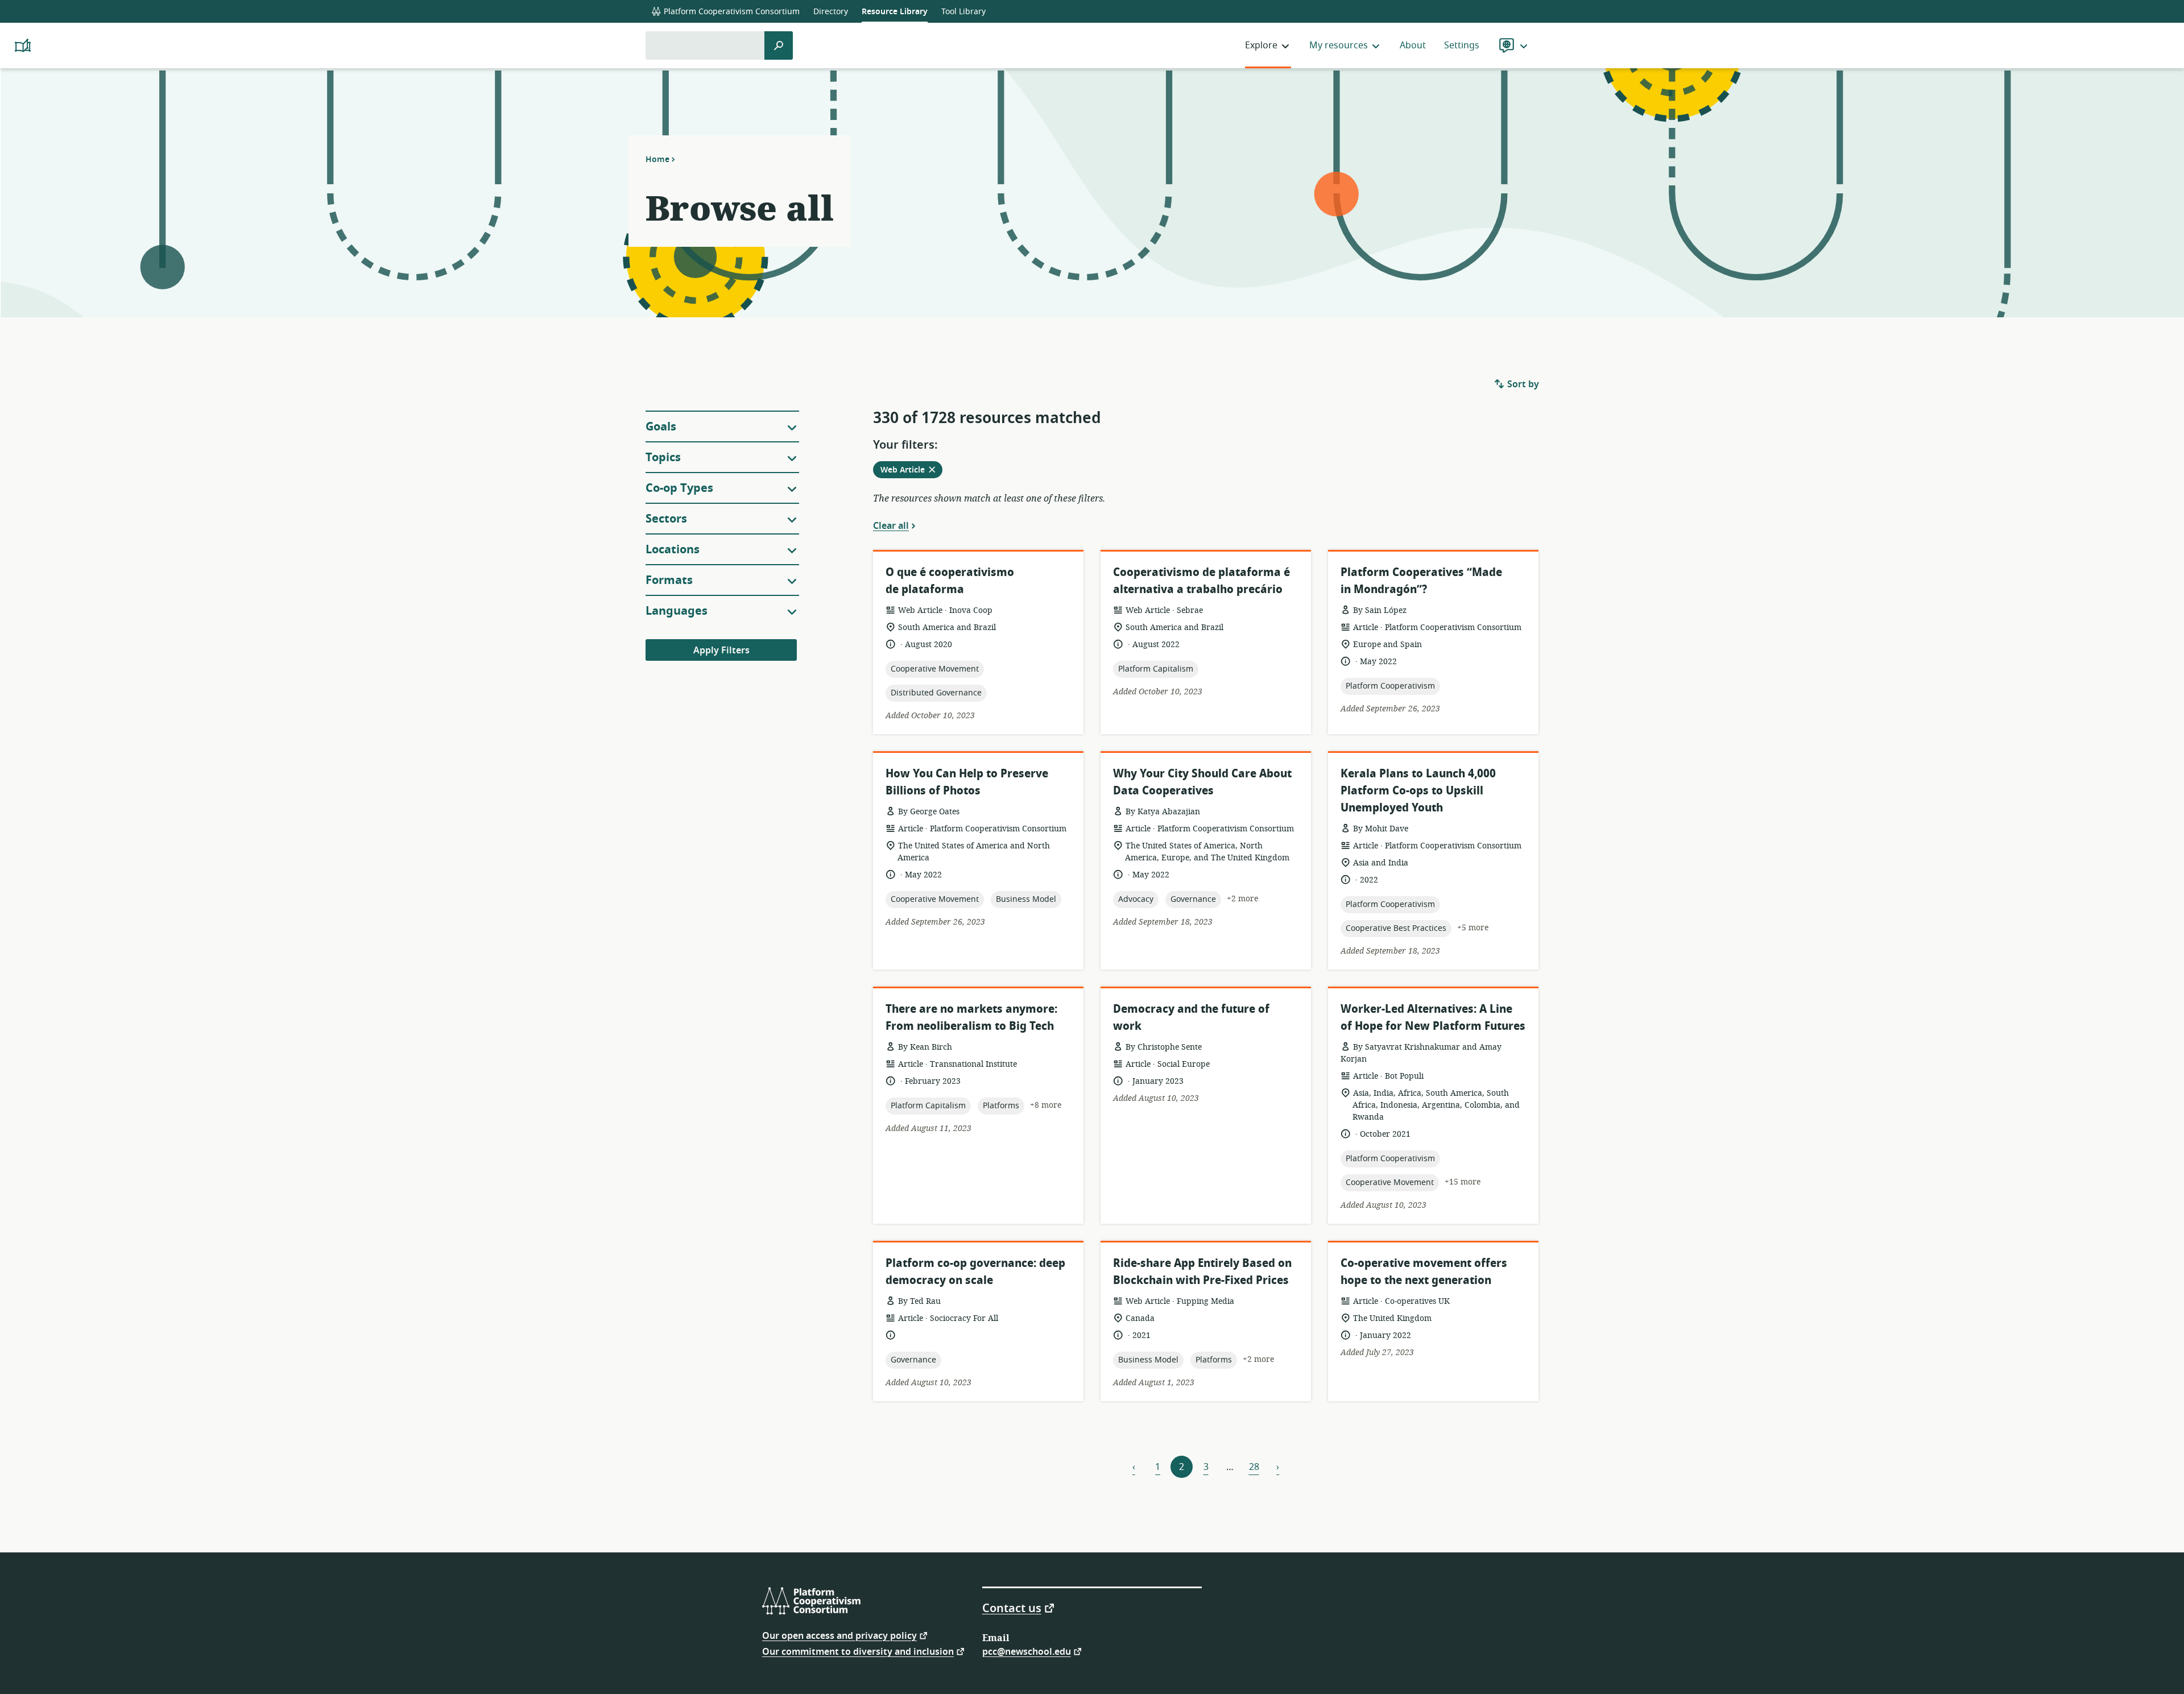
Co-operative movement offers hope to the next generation (1424, 1272)
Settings (1462, 45)
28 (1254, 1467)
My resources (1339, 45)
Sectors (666, 519)
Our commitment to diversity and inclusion (858, 1651)
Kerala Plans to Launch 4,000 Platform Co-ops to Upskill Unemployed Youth (1418, 791)
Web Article (911, 471)
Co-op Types (679, 488)
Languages (677, 611)
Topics (663, 457)
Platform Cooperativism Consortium (731, 12)
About (1413, 45)
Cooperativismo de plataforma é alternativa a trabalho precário (1201, 581)
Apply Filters (721, 651)
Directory (831, 12)
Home (657, 159)
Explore (1261, 45)
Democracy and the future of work (1191, 1018)
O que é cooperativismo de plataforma (950, 581)
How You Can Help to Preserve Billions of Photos (967, 782)
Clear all (891, 525)
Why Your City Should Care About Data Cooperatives (1202, 782)
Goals (661, 427)
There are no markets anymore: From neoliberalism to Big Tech (971, 1018)
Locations (673, 550)
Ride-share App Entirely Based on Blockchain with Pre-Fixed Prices (1202, 1272)
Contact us (1012, 1608)
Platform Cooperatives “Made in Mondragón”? (1421, 581)
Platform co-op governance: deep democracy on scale (975, 1272)
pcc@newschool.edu (1027, 1651)
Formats (669, 580)
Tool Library (963, 12)
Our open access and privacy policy (839, 1635)
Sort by (1522, 384)
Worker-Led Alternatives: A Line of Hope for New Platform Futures (1433, 1018)
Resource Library (895, 12)
